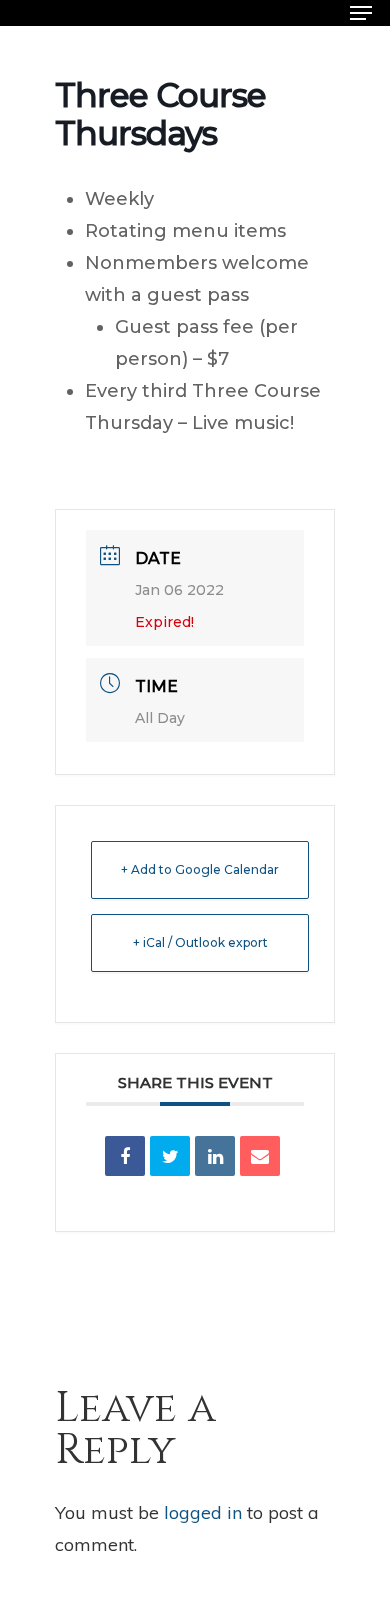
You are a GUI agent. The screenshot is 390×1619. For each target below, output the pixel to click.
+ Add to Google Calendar (200, 869)
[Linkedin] (215, 1156)
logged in (203, 1512)
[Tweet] (170, 1156)
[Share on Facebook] (125, 1156)
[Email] (260, 1156)
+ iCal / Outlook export (200, 942)
